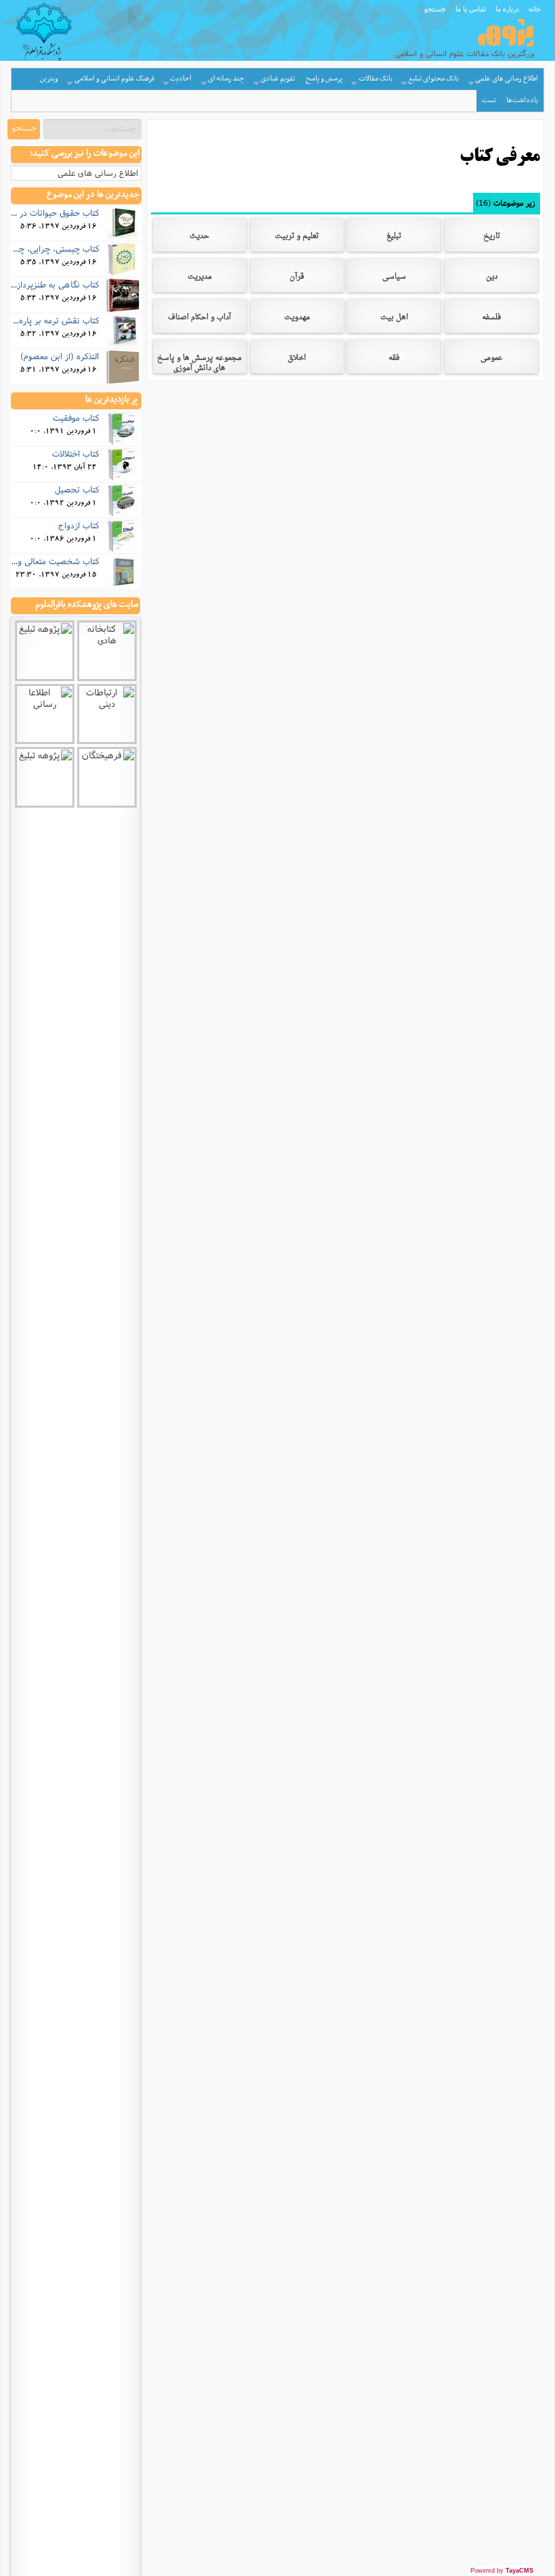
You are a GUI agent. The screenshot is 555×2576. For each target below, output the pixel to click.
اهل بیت (394, 319)
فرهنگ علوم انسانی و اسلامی (114, 79)
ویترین (49, 79)
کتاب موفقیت (76, 417)
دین (492, 278)
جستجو (435, 9)
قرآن (297, 278)
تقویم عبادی (278, 79)
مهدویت (297, 319)
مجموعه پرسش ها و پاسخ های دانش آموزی (199, 364)
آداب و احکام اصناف (199, 319)
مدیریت (200, 278)
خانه (535, 9)
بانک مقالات (376, 79)
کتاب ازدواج (79, 525)
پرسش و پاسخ (324, 79)
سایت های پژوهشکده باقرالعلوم (87, 605)
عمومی (492, 359)
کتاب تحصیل (77, 489)
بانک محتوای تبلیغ (434, 79)
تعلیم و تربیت (297, 237)
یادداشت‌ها (522, 100)
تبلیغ (394, 237)
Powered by (502, 2571)
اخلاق (297, 359)
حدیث (199, 237)
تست (489, 100)
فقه (394, 359)
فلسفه (491, 319)
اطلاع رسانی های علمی (507, 79)
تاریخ (492, 237)
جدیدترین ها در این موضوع (93, 195)
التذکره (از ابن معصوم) (60, 356)
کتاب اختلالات (75, 453)
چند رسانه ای (226, 79)
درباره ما (507, 9)
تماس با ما (471, 9)
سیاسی (394, 278)
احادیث (181, 79)
